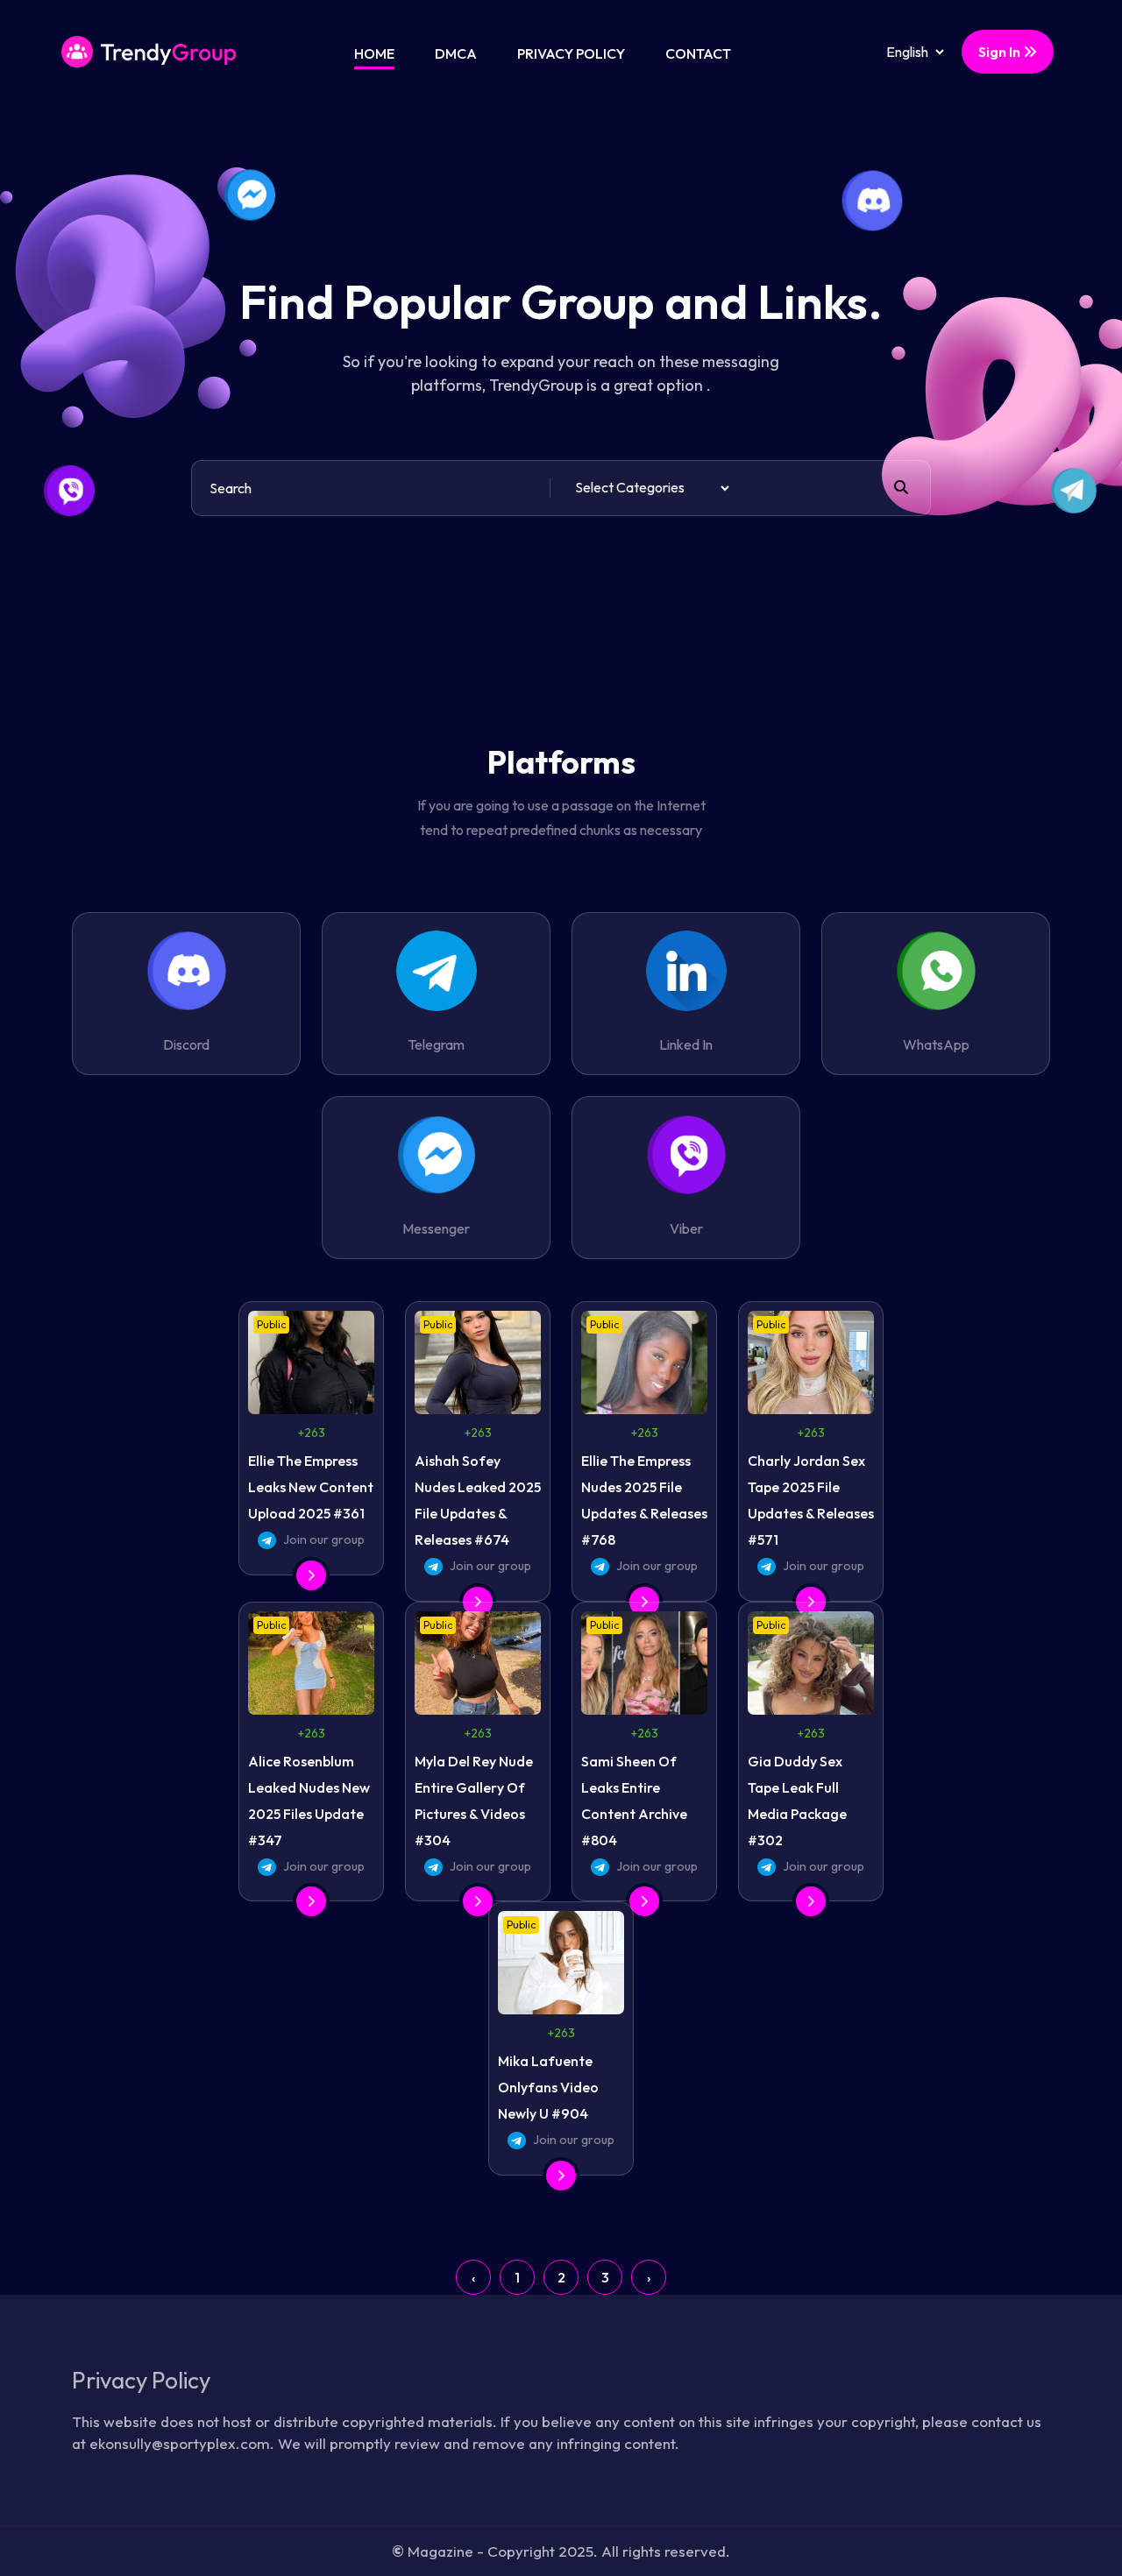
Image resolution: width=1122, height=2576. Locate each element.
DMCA (456, 53)
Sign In (1001, 52)
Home (374, 53)
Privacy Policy (571, 53)
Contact (698, 53)
